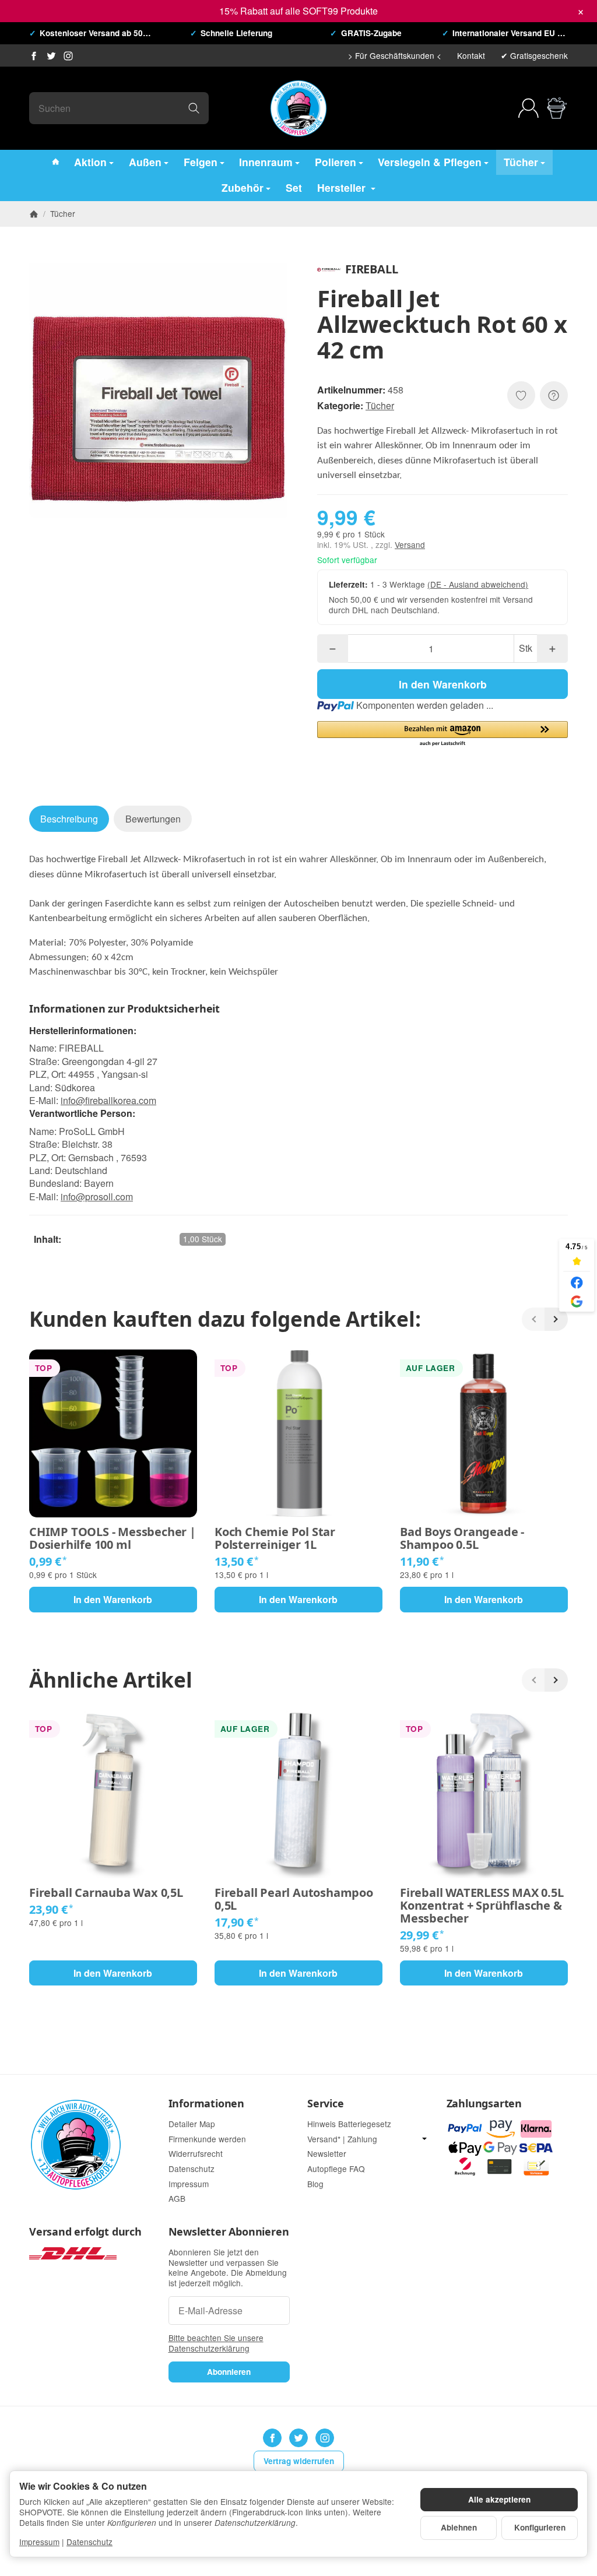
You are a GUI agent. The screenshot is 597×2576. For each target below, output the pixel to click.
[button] (443, 734)
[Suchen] (194, 108)
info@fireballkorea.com (108, 1100)
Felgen (201, 162)
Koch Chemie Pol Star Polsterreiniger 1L (275, 1538)
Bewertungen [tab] (153, 819)
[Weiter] (556, 1319)
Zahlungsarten (484, 2104)
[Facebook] (34, 56)
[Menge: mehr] (552, 649)
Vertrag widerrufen (299, 2461)
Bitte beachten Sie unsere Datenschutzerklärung (216, 2343)
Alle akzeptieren (499, 2499)
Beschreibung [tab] (69, 819)
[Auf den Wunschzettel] (521, 395)
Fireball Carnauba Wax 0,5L (106, 1893)
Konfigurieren (540, 2527)
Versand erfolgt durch (85, 2232)
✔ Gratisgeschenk (534, 55)
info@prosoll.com (97, 1196)
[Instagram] (68, 56)
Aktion (90, 162)
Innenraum (266, 162)
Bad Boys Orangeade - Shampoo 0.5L (462, 1538)
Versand (410, 544)
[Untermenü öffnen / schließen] (424, 2139)
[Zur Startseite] (298, 108)
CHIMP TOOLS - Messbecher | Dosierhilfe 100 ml (113, 1538)
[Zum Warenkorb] (557, 108)
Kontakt (471, 55)
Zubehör (243, 187)
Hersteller (343, 187)
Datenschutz (89, 2542)
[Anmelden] (528, 108)
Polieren (336, 162)
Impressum (39, 2542)
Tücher (521, 162)
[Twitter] (51, 56)
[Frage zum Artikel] (554, 395)
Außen (145, 162)
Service (326, 2104)
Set (294, 187)
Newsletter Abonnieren (229, 2232)
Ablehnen (459, 2527)
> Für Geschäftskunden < (395, 55)
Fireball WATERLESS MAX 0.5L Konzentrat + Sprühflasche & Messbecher (482, 1906)
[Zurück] (533, 1319)
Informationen (206, 2104)
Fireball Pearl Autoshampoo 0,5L (294, 1899)
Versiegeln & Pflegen (430, 162)
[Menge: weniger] (333, 649)
